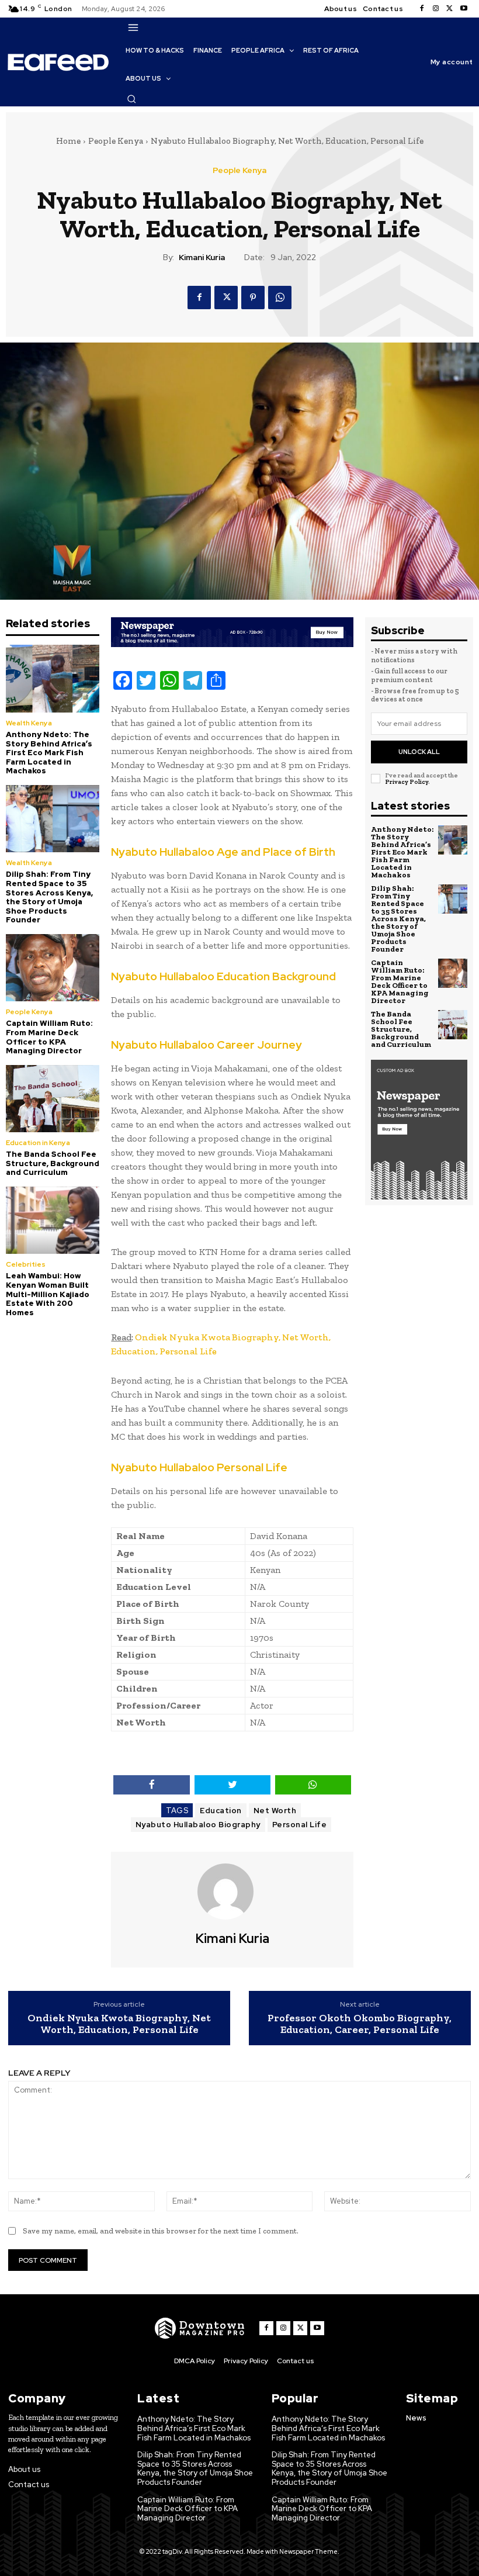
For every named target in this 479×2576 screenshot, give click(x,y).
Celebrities (26, 1264)
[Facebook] (422, 9)
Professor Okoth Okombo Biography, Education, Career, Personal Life (360, 2024)
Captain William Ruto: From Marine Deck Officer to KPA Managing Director (49, 1037)
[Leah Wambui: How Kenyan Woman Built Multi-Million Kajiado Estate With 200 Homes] (53, 1220)
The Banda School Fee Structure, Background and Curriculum (53, 1163)
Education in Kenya (38, 1143)
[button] (131, 99)
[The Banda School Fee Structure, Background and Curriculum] (53, 1099)
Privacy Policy (407, 782)
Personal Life (300, 1825)
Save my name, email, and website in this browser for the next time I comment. (161, 2231)
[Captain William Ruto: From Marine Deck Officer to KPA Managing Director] (53, 968)
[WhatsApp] (280, 298)
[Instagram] (436, 9)
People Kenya (116, 141)
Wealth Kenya (29, 723)
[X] (450, 9)
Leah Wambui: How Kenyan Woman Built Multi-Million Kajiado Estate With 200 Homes (48, 1294)
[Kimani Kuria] (232, 1892)
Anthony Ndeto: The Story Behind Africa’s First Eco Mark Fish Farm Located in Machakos (49, 753)
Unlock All (419, 752)
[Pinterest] (253, 298)
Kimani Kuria (202, 257)
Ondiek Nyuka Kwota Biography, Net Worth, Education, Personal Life (119, 2024)
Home (68, 141)
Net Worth (275, 1811)
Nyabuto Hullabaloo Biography (198, 1825)
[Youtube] (464, 9)
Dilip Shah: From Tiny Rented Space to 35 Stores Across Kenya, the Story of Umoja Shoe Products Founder (49, 897)
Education (221, 1811)
